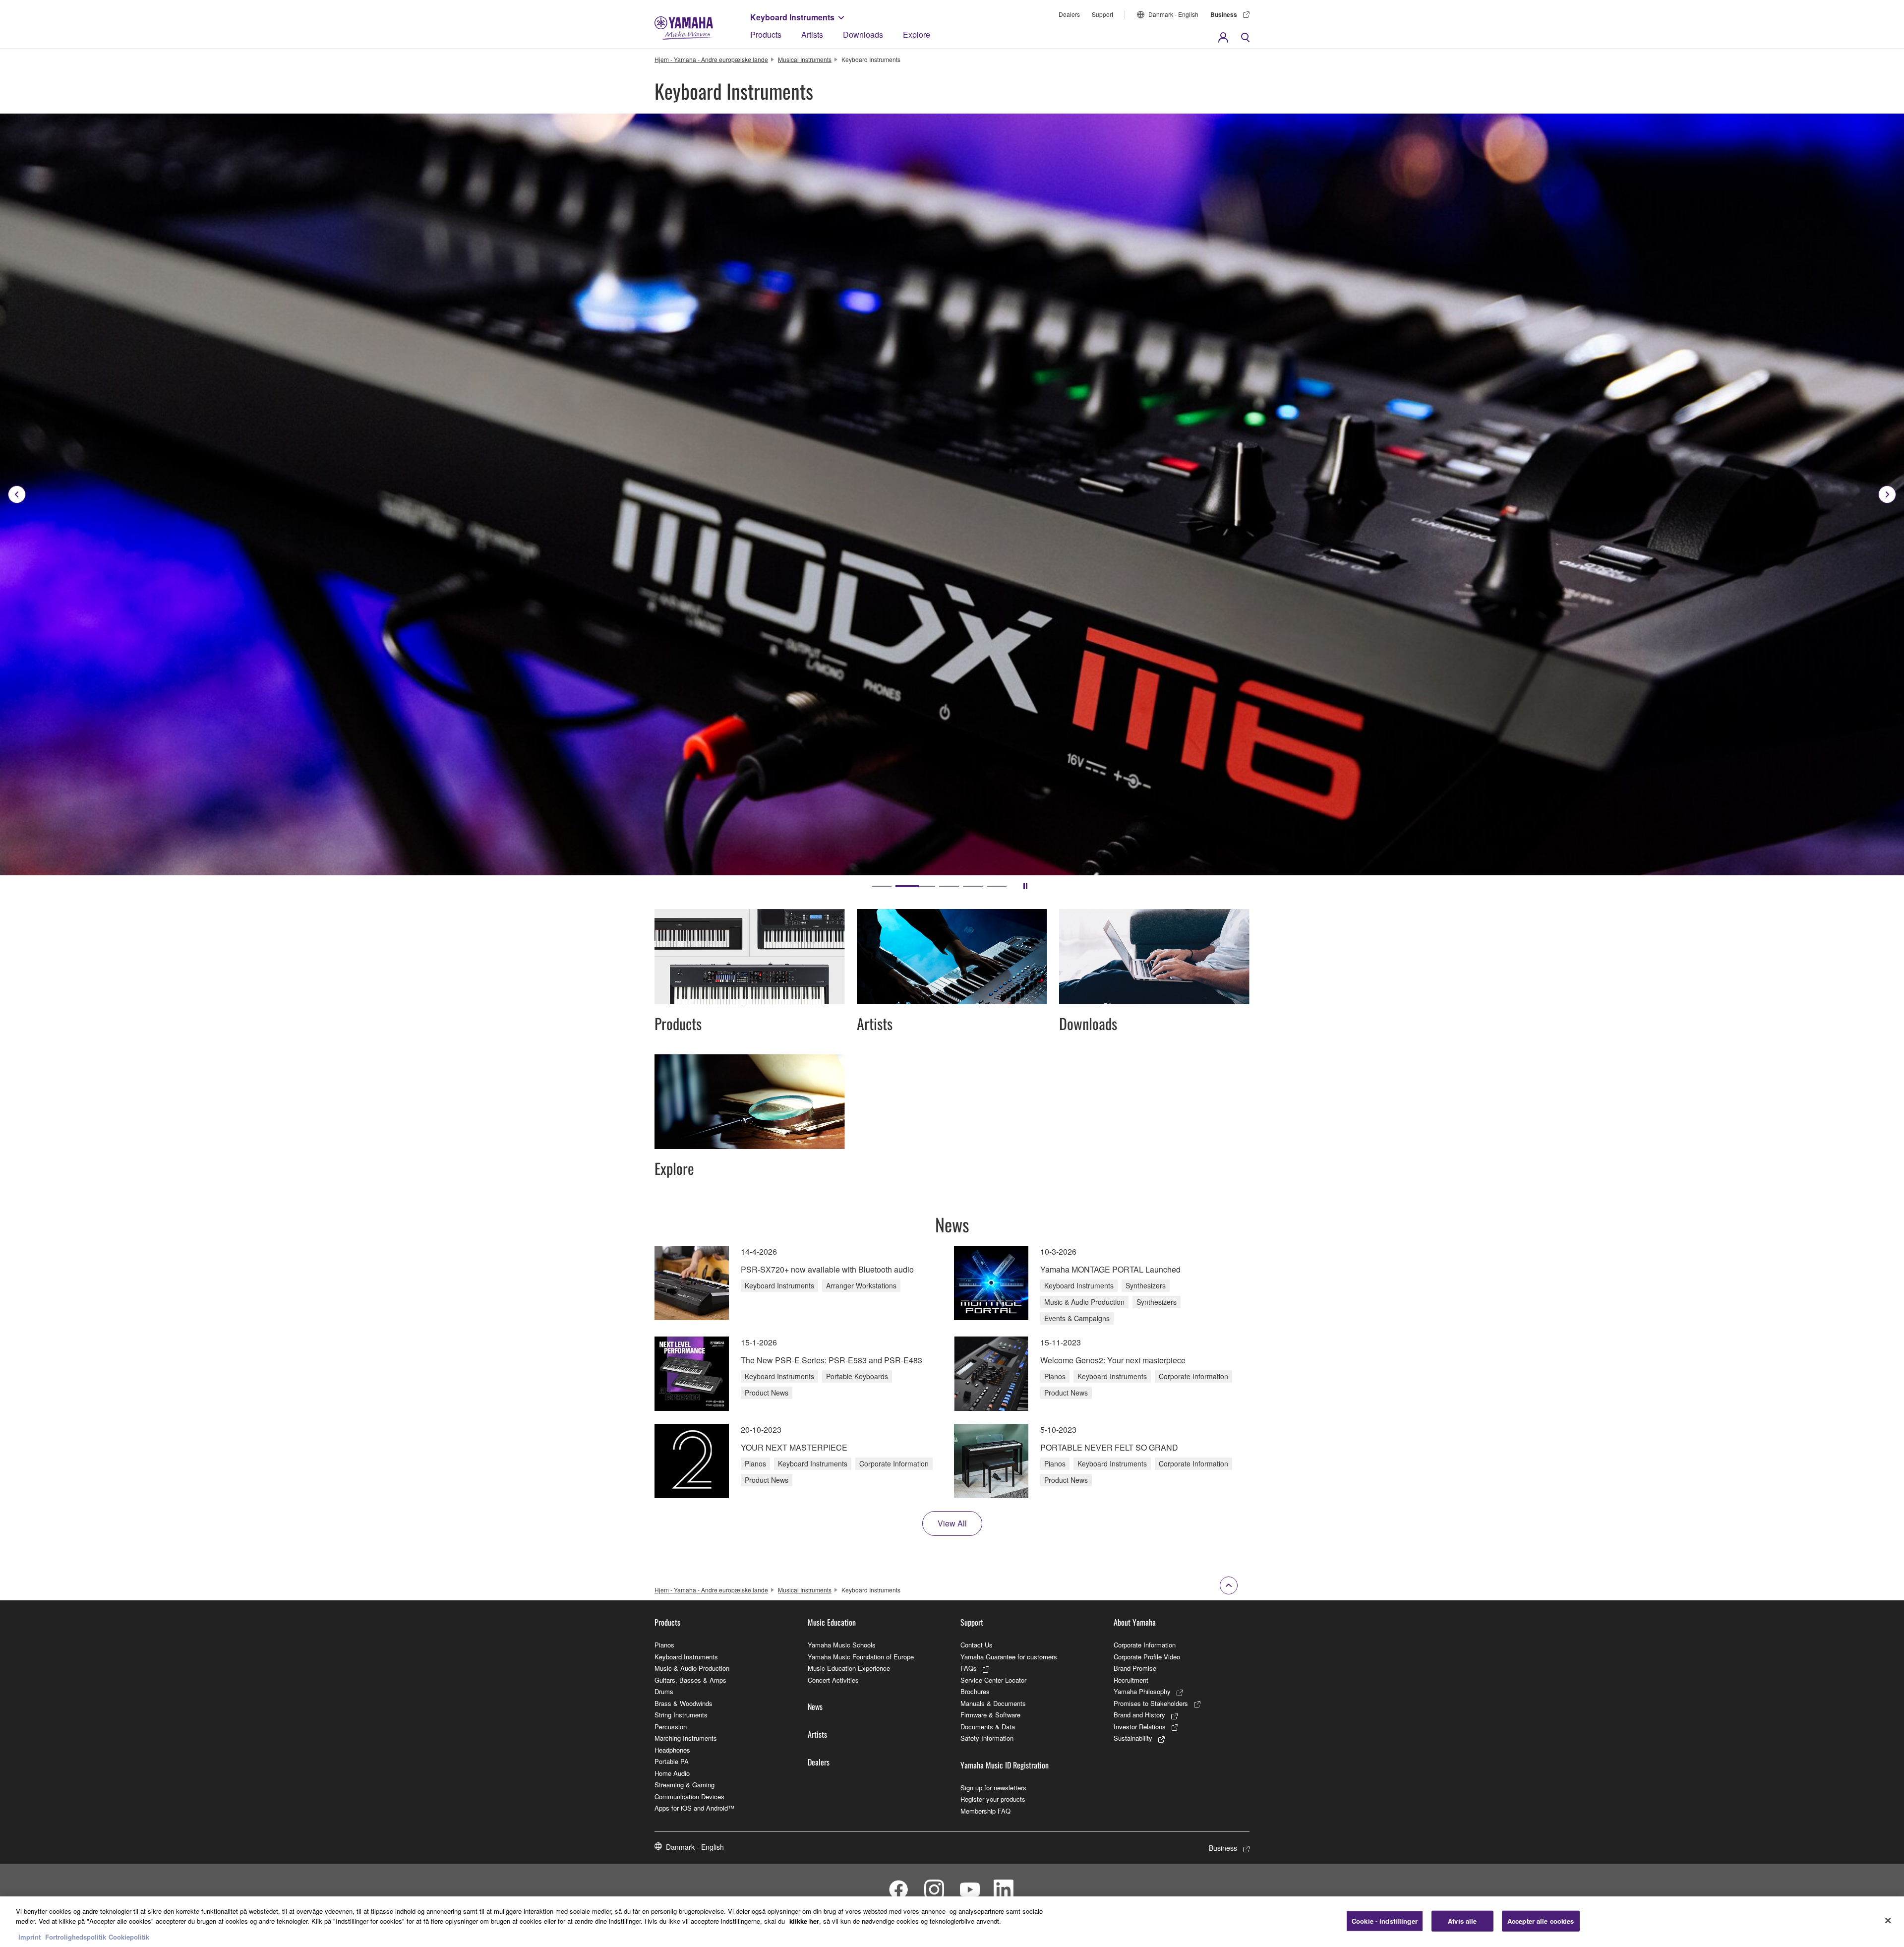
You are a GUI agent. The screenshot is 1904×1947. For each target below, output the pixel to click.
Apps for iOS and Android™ (694, 1808)
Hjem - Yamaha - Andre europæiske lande (711, 59)
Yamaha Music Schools (842, 1645)
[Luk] (1888, 1921)
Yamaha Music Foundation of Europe (861, 1657)
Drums (664, 1691)
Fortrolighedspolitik (76, 1937)
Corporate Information (1145, 1645)
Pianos (664, 1645)
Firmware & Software (990, 1715)
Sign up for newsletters (993, 1788)
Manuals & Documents (993, 1703)
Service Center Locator (993, 1680)
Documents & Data (988, 1727)
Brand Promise (1135, 1668)
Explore (917, 34)
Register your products (993, 1799)
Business (1224, 14)
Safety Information (987, 1738)
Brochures (975, 1691)
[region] (952, 1922)
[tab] (882, 886)
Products (766, 34)
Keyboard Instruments (792, 17)
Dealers (1069, 14)
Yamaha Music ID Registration (1005, 1765)
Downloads (863, 34)
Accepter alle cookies (1541, 1921)
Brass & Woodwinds (684, 1703)
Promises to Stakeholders (1151, 1703)
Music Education (832, 1622)
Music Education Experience (849, 1668)
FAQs (969, 1668)
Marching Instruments (686, 1738)
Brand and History (1139, 1715)
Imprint (30, 1937)
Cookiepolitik (129, 1937)
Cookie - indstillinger (1385, 1921)
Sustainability (1133, 1738)
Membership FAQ (985, 1811)
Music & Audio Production (692, 1668)
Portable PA (672, 1761)
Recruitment (1131, 1680)
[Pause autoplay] (1025, 886)
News (815, 1706)
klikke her (804, 1921)
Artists (812, 34)
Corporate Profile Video (1147, 1657)
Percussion (671, 1727)
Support (1102, 14)
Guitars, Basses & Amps (690, 1680)
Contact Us (977, 1645)
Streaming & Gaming (684, 1785)
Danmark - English (1173, 14)
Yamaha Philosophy (1142, 1691)
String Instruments (681, 1715)
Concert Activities (833, 1680)
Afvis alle (1462, 1921)
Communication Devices (689, 1796)
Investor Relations (1140, 1727)
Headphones (672, 1750)
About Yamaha (1135, 1622)
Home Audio (672, 1773)
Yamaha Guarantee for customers (1009, 1657)
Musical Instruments (805, 59)
